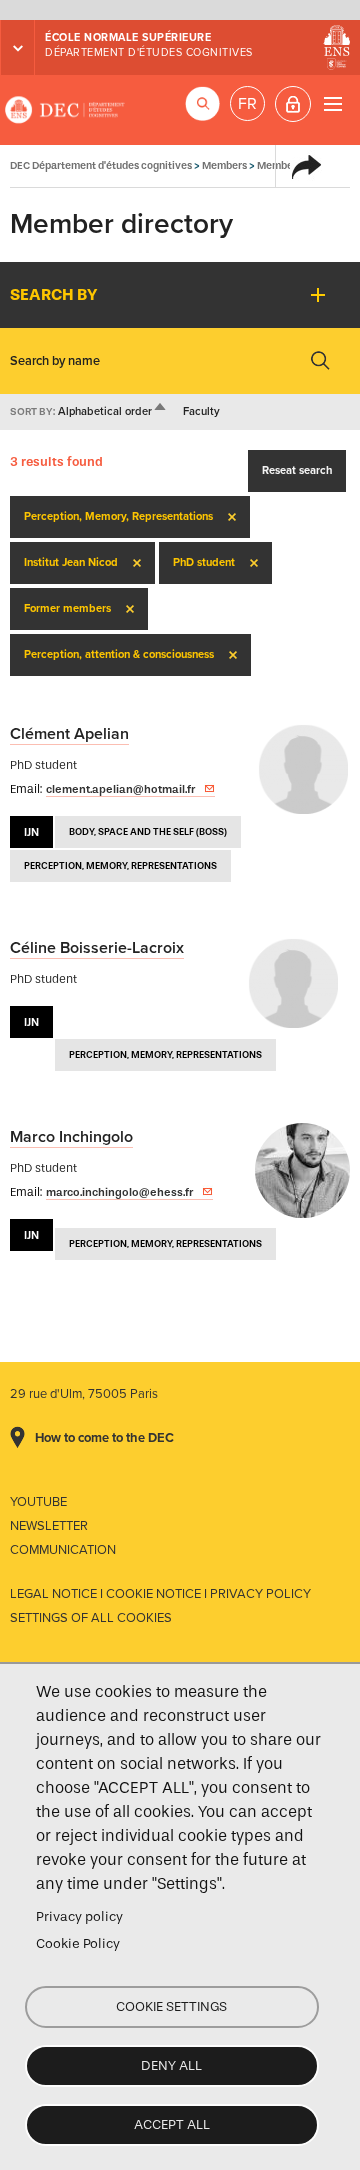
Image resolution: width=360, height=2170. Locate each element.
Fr (247, 104)
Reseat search (297, 470)
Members (224, 165)
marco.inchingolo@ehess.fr (119, 1192)
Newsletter (49, 1526)
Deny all (171, 2065)
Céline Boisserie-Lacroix (97, 948)
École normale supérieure (128, 37)
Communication (63, 1550)
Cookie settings (171, 2006)
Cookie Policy (78, 1943)
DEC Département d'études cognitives (65, 110)
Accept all (172, 2124)
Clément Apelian (69, 734)
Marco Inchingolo (71, 1137)
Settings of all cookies (91, 1618)
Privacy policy (79, 1916)
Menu (332, 103)
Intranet (293, 104)
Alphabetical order (113, 411)
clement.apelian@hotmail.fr (120, 789)
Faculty (201, 411)
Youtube (38, 1502)
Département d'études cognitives (149, 52)
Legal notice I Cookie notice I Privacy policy (160, 1594)
